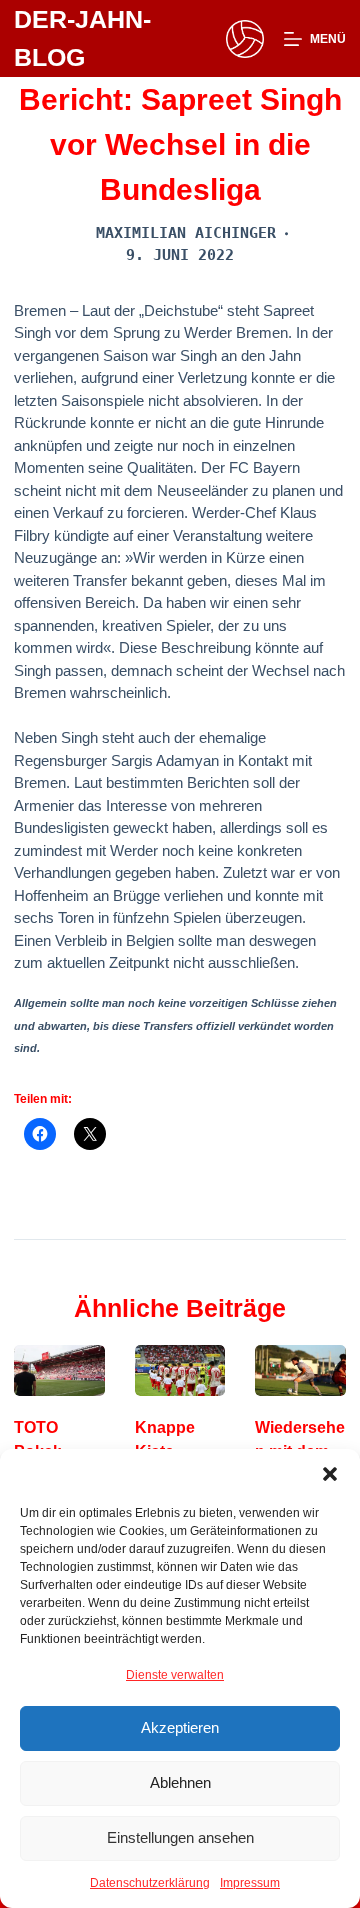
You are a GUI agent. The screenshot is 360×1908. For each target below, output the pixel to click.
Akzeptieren (180, 1727)
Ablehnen (180, 1782)
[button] (330, 1474)
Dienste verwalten (175, 1675)
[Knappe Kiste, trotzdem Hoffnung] (180, 1370)
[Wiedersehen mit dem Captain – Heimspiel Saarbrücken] (300, 1370)
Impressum (250, 1883)
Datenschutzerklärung (150, 1883)
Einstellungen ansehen (180, 1837)
